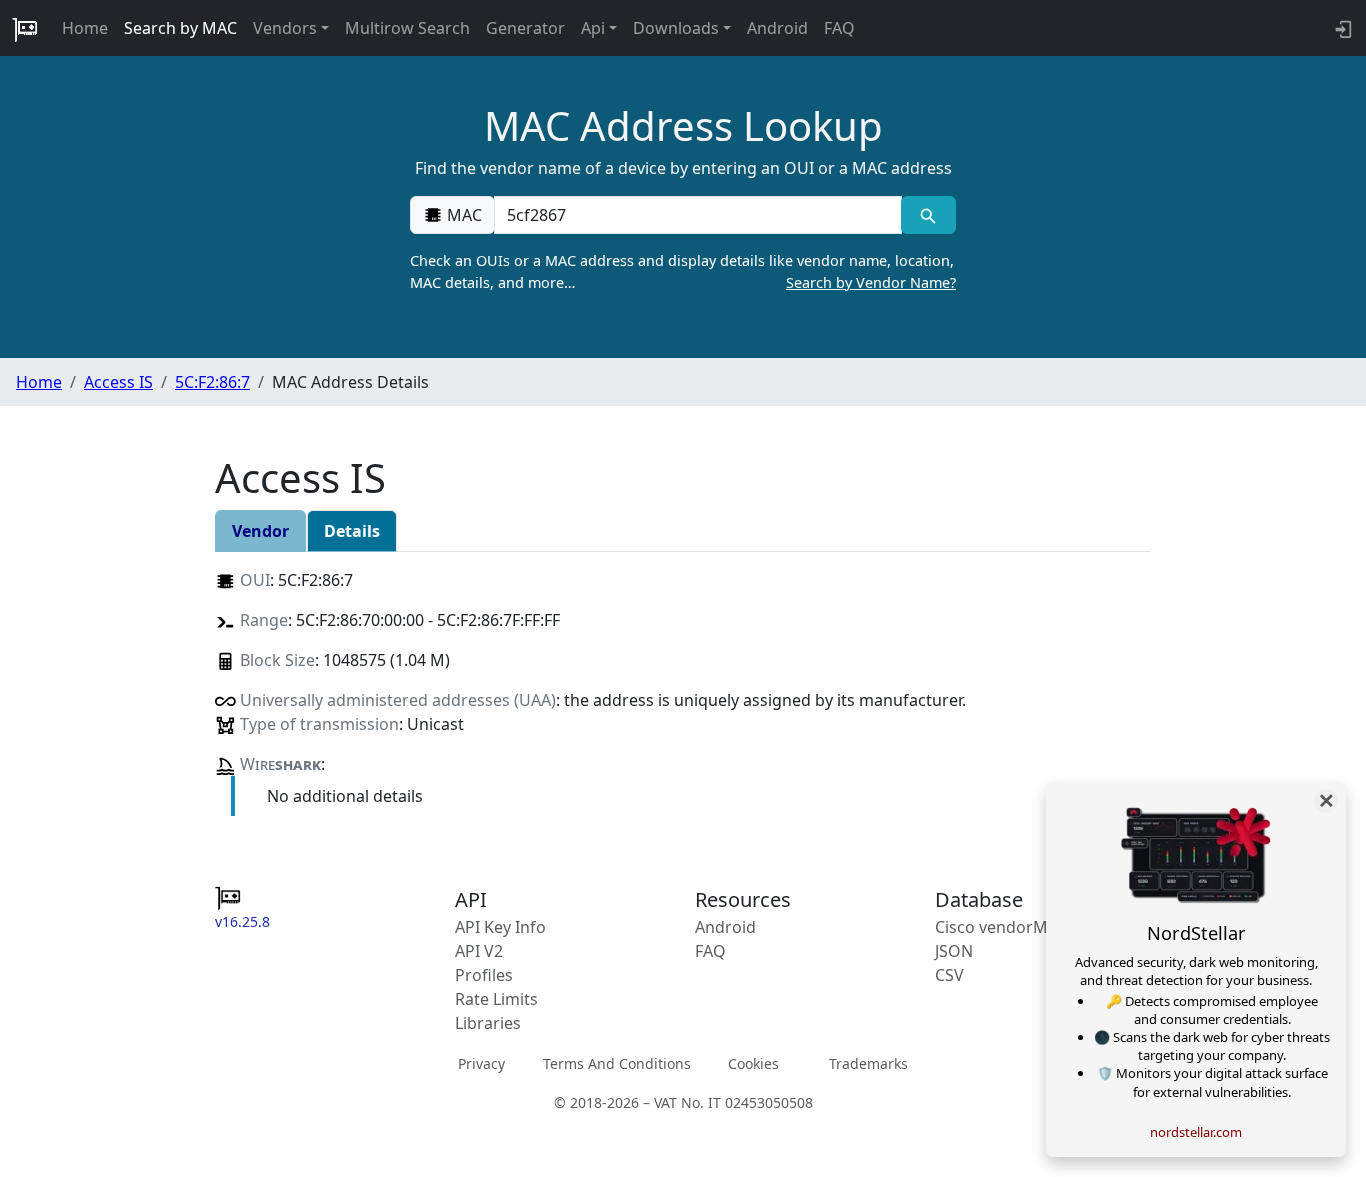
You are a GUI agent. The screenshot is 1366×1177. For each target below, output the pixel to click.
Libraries (488, 1023)
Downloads (676, 28)
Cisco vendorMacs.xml (1019, 927)
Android (777, 28)
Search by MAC (180, 28)
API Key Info (500, 927)
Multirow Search (407, 28)
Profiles (484, 975)
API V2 (479, 951)
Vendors (285, 28)
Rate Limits (496, 999)
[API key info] (1341, 28)
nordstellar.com (1196, 1132)
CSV (949, 975)
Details (352, 531)
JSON (954, 951)
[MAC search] (928, 215)
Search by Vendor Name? (871, 282)
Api (593, 28)
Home (85, 28)
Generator (525, 28)
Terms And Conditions (617, 1063)
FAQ (839, 28)
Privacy (481, 1063)
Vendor (260, 531)
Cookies (753, 1063)
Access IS (118, 382)
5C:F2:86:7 (212, 382)
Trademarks (868, 1063)
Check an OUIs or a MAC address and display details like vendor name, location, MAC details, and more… (683, 271)
